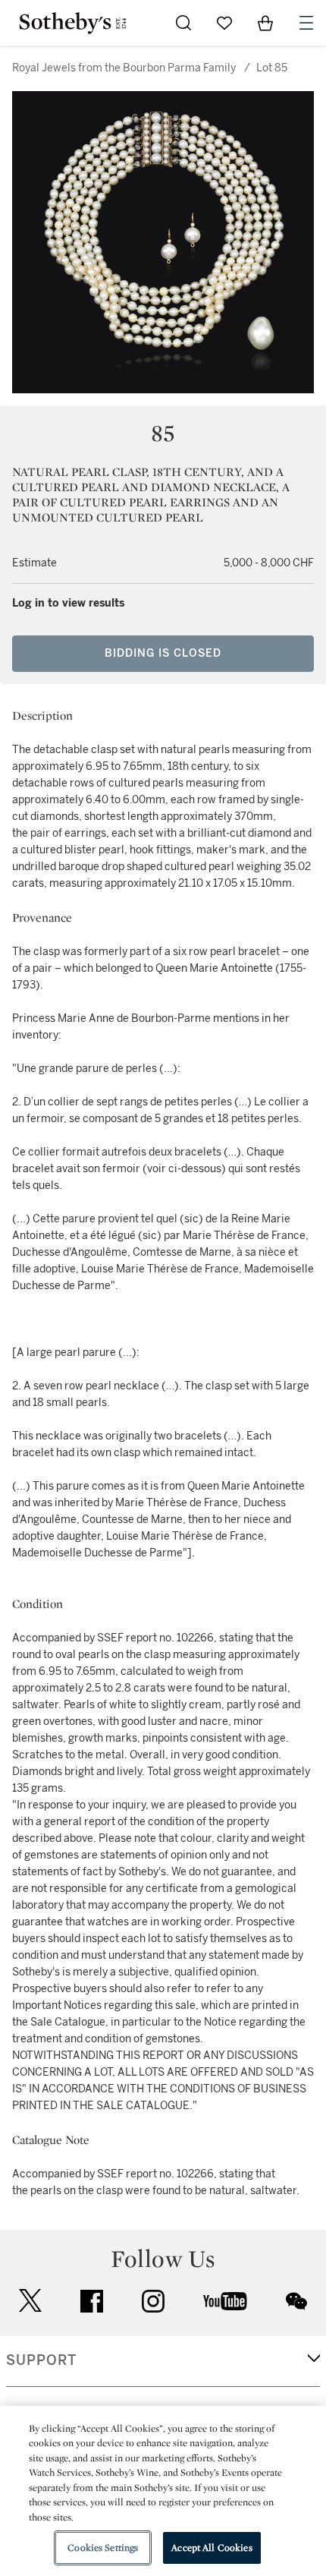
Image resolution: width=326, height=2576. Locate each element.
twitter (30, 2301)
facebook (92, 2301)
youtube (225, 2301)
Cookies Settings (103, 2548)
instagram (153, 2301)
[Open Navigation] (306, 23)
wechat (296, 2301)
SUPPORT (41, 2360)
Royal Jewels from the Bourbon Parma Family (124, 68)
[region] (163, 2491)
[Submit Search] (183, 23)
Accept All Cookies (212, 2548)
